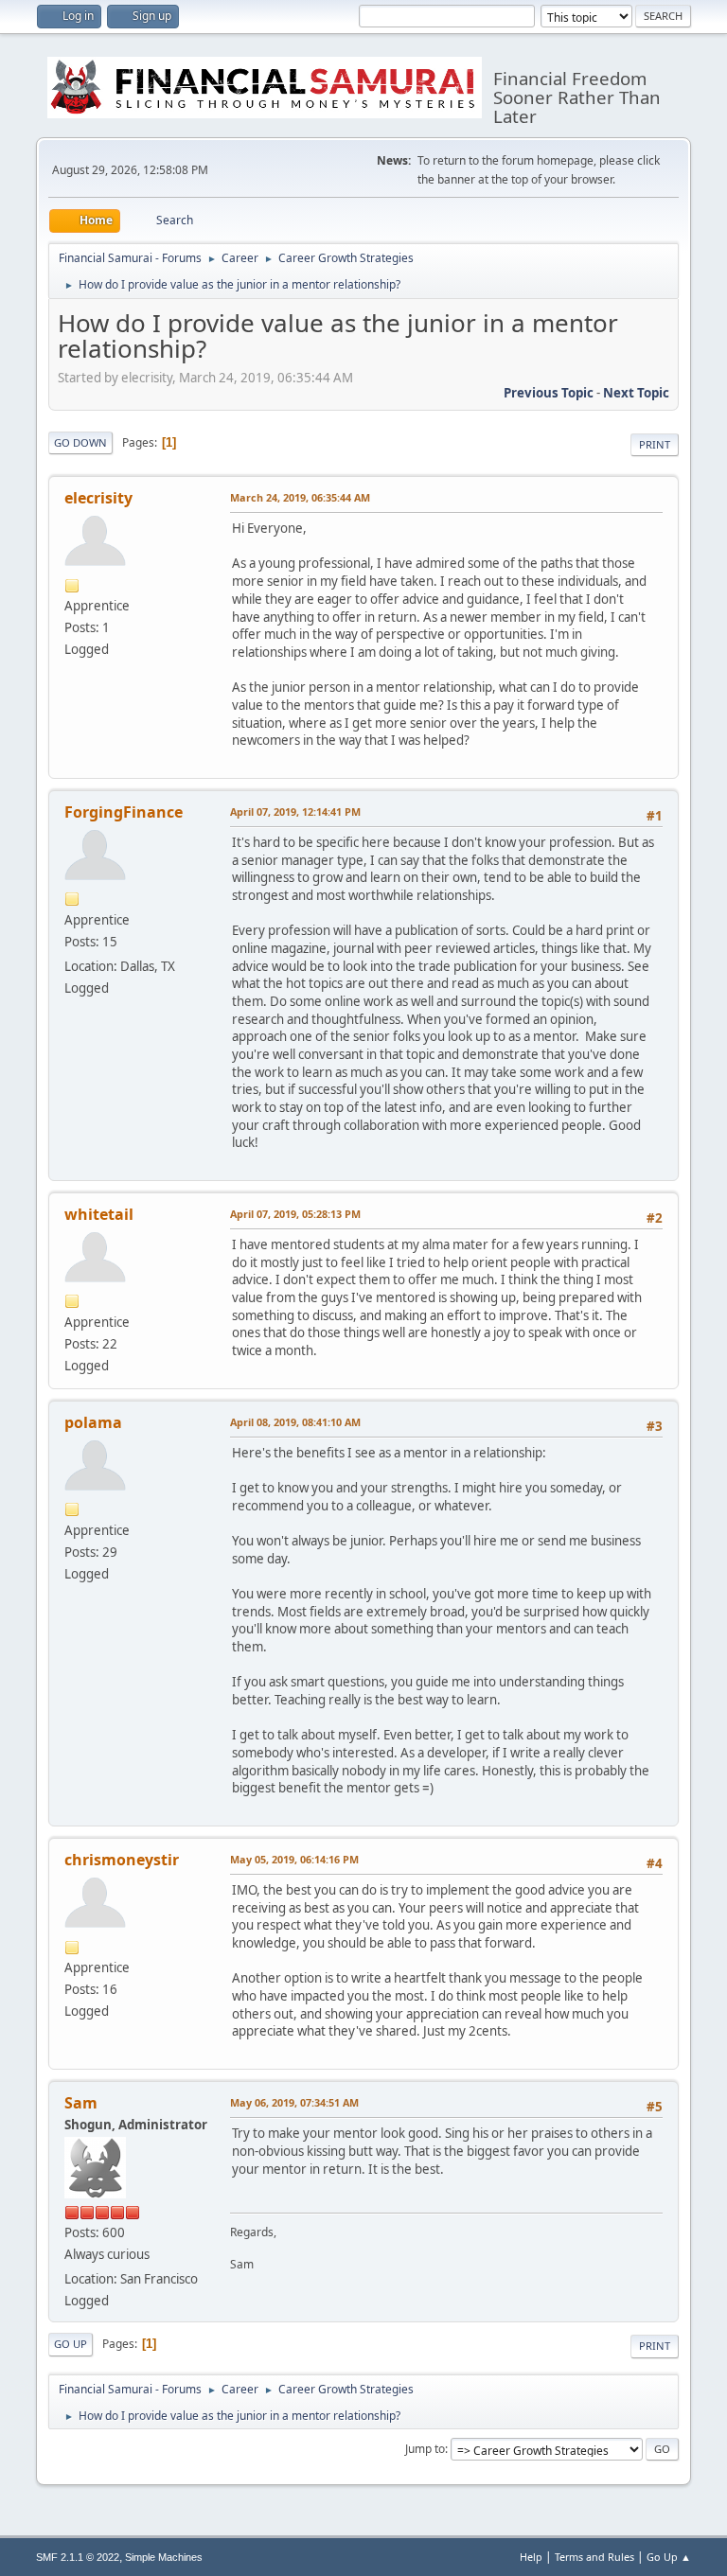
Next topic (636, 393)
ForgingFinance (124, 812)
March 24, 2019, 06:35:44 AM (300, 497)
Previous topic (549, 393)
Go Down (80, 442)
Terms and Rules (594, 2557)
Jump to (425, 2449)
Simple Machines (164, 2557)
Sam (81, 2103)
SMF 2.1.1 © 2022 (78, 2557)
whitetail (99, 1214)
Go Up (71, 2344)
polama (93, 1422)
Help (531, 2557)
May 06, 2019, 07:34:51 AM (294, 2102)
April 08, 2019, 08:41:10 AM (295, 1422)
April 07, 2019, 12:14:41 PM (295, 812)
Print (655, 444)
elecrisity (98, 498)
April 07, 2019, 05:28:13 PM (295, 1214)
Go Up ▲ (669, 2557)
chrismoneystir (122, 1860)
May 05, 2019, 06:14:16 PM (294, 1859)
